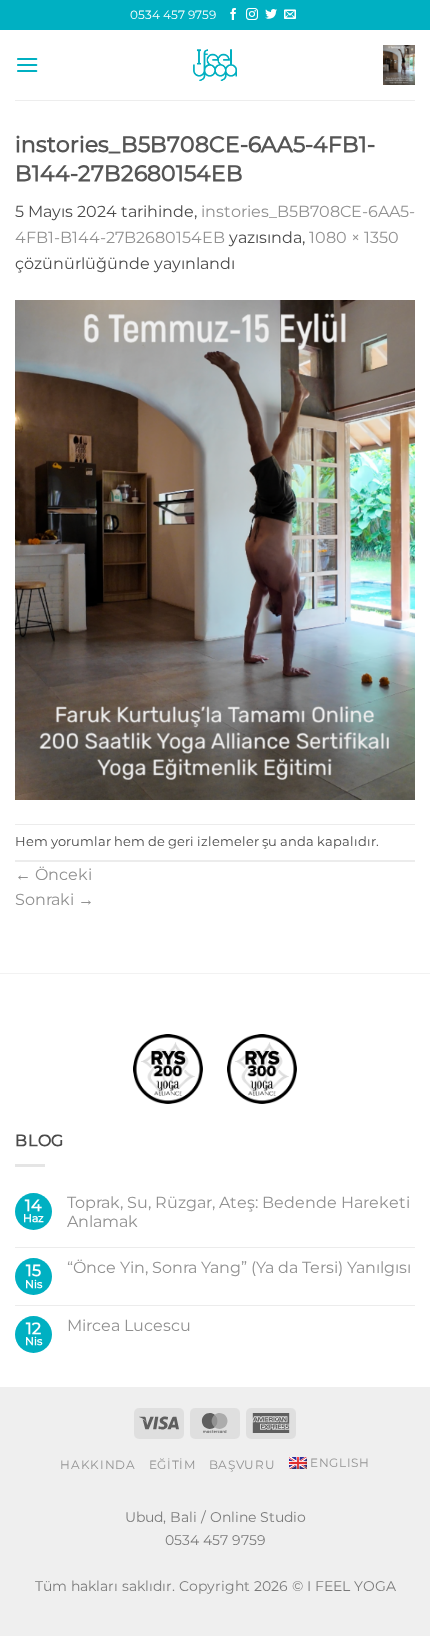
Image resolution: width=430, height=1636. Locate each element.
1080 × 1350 (354, 237)
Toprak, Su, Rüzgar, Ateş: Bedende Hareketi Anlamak (238, 1212)
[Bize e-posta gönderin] (290, 15)
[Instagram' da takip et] (252, 15)
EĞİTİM (172, 1464)
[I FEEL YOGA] (215, 65)
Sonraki (54, 899)
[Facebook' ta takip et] (233, 15)
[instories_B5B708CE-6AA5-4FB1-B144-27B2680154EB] (215, 548)
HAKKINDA (97, 1464)
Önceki (53, 874)
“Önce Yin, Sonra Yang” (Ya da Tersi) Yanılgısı (239, 1267)
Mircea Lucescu (129, 1325)
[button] (27, 64)
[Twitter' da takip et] (271, 15)
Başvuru (242, 1464)
